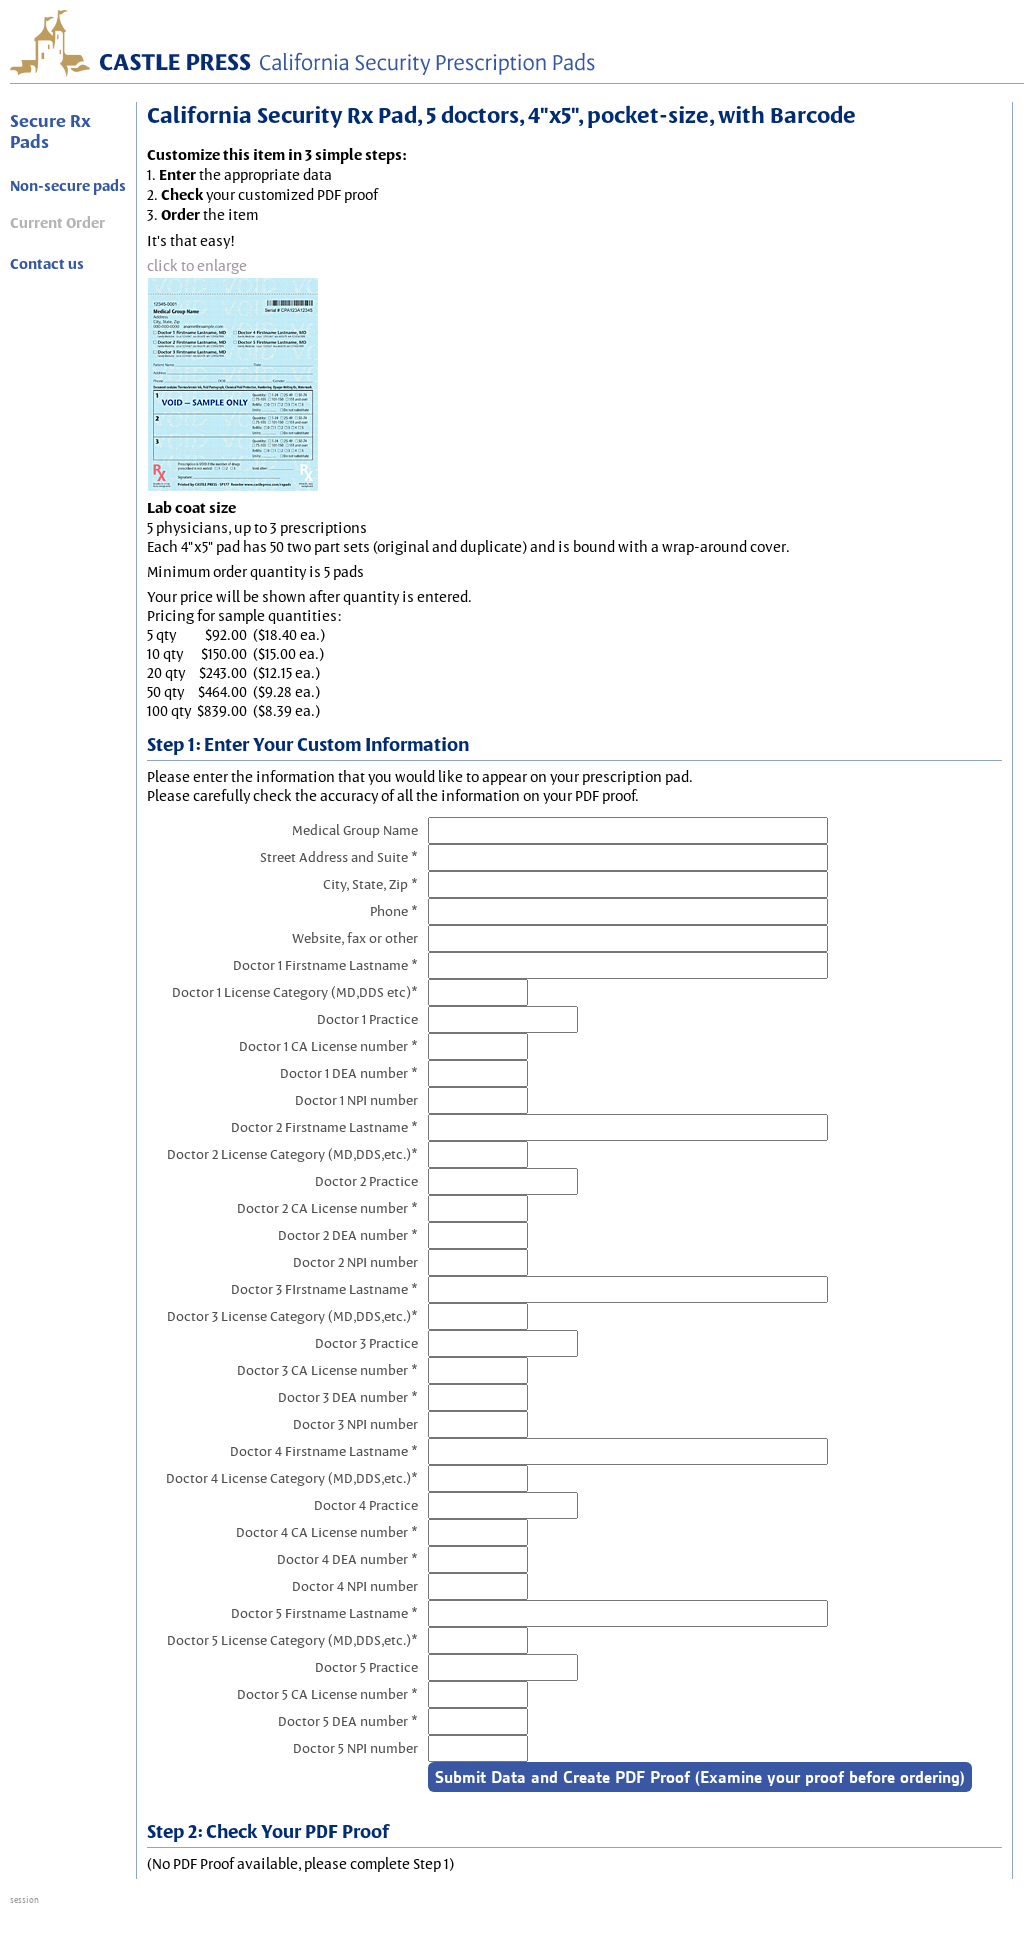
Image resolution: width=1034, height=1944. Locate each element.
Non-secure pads (68, 186)
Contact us (47, 264)
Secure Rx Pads (50, 131)
